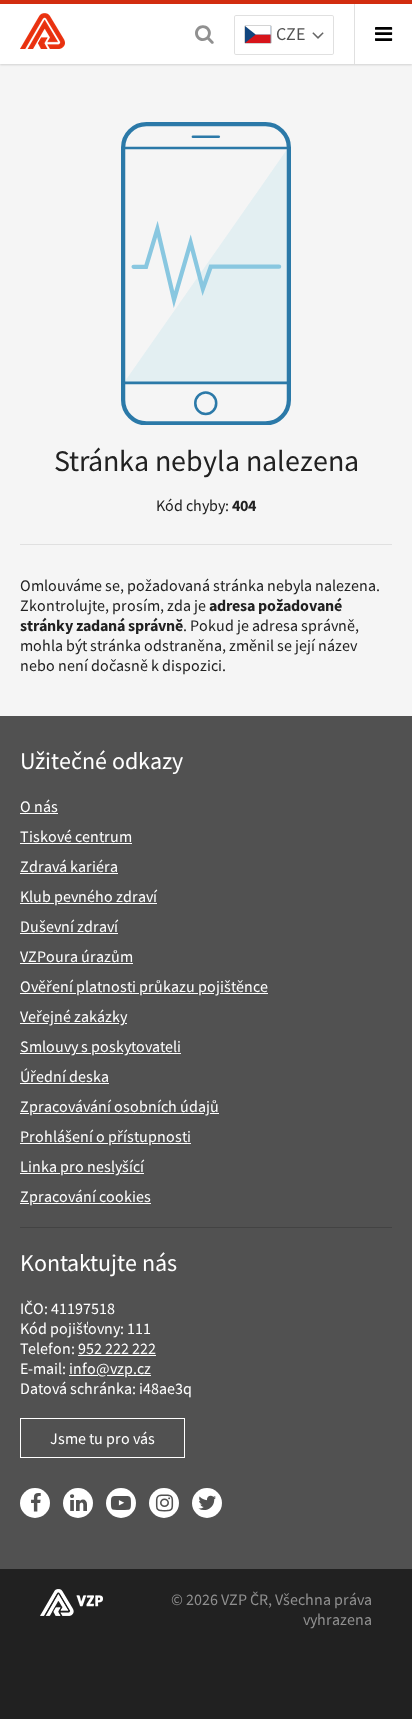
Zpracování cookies (85, 1196)
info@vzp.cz (110, 1368)
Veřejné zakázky (73, 1016)
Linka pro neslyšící (82, 1166)
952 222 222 (117, 1348)
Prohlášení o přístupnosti (105, 1136)
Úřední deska (64, 1076)
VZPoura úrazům (76, 956)
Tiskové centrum (76, 836)
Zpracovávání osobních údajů (119, 1106)
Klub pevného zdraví (88, 896)
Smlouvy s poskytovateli (100, 1046)
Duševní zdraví (69, 926)
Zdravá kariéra (69, 866)
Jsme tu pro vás (102, 1438)
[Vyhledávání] (204, 34)
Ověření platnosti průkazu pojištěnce (144, 986)
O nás (39, 806)
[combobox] (284, 36)
